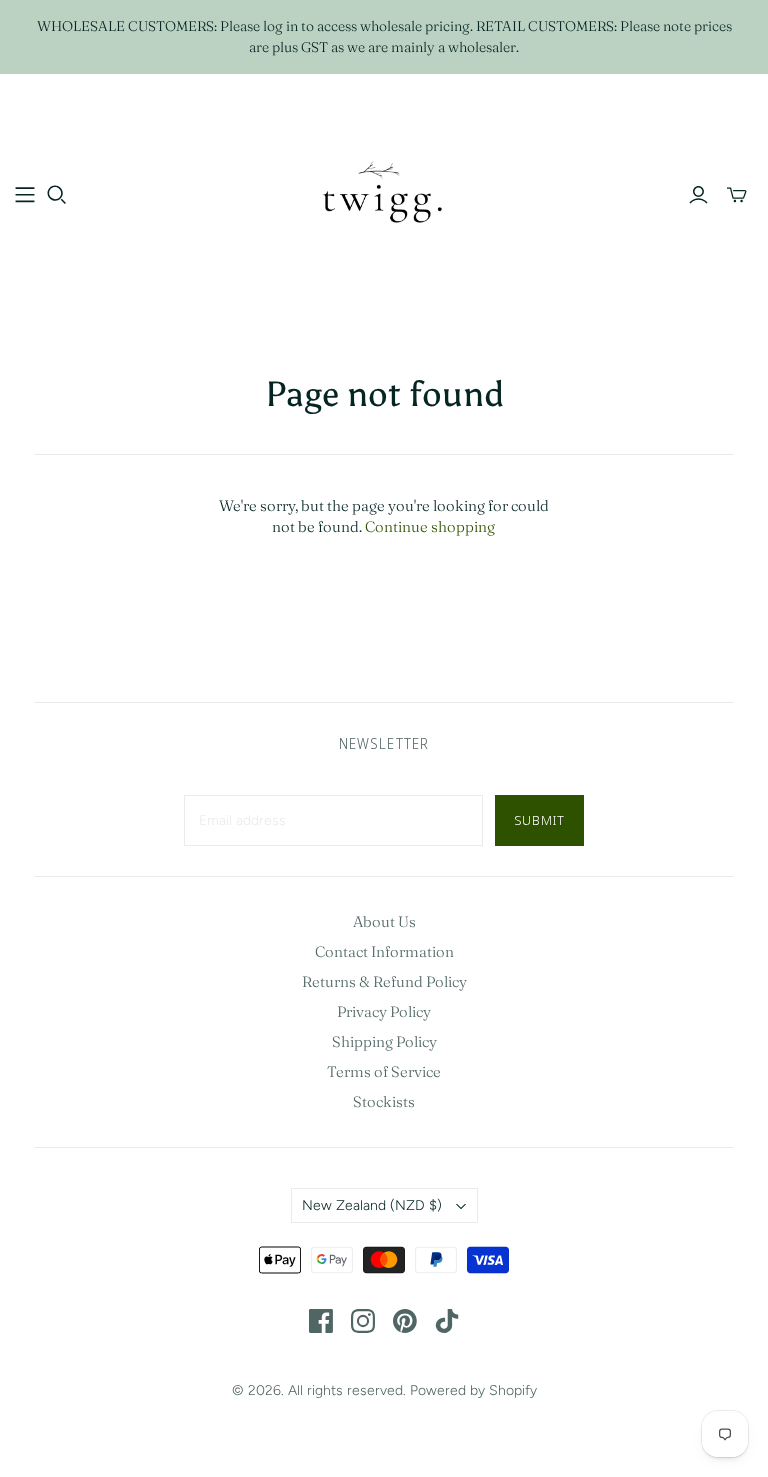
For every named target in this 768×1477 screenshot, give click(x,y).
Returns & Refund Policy (384, 981)
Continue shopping (430, 526)
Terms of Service (384, 1071)
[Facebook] (321, 1321)
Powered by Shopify (473, 1390)
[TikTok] (447, 1321)
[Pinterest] (405, 1321)
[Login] (698, 195)
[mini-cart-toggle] (737, 195)
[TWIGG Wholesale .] (25, 195)
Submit (539, 820)
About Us (384, 921)
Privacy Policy (384, 1011)
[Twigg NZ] (384, 194)
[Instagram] (363, 1321)
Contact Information (384, 951)
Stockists (384, 1101)
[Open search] (57, 195)
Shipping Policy (384, 1041)
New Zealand (372, 1205)
